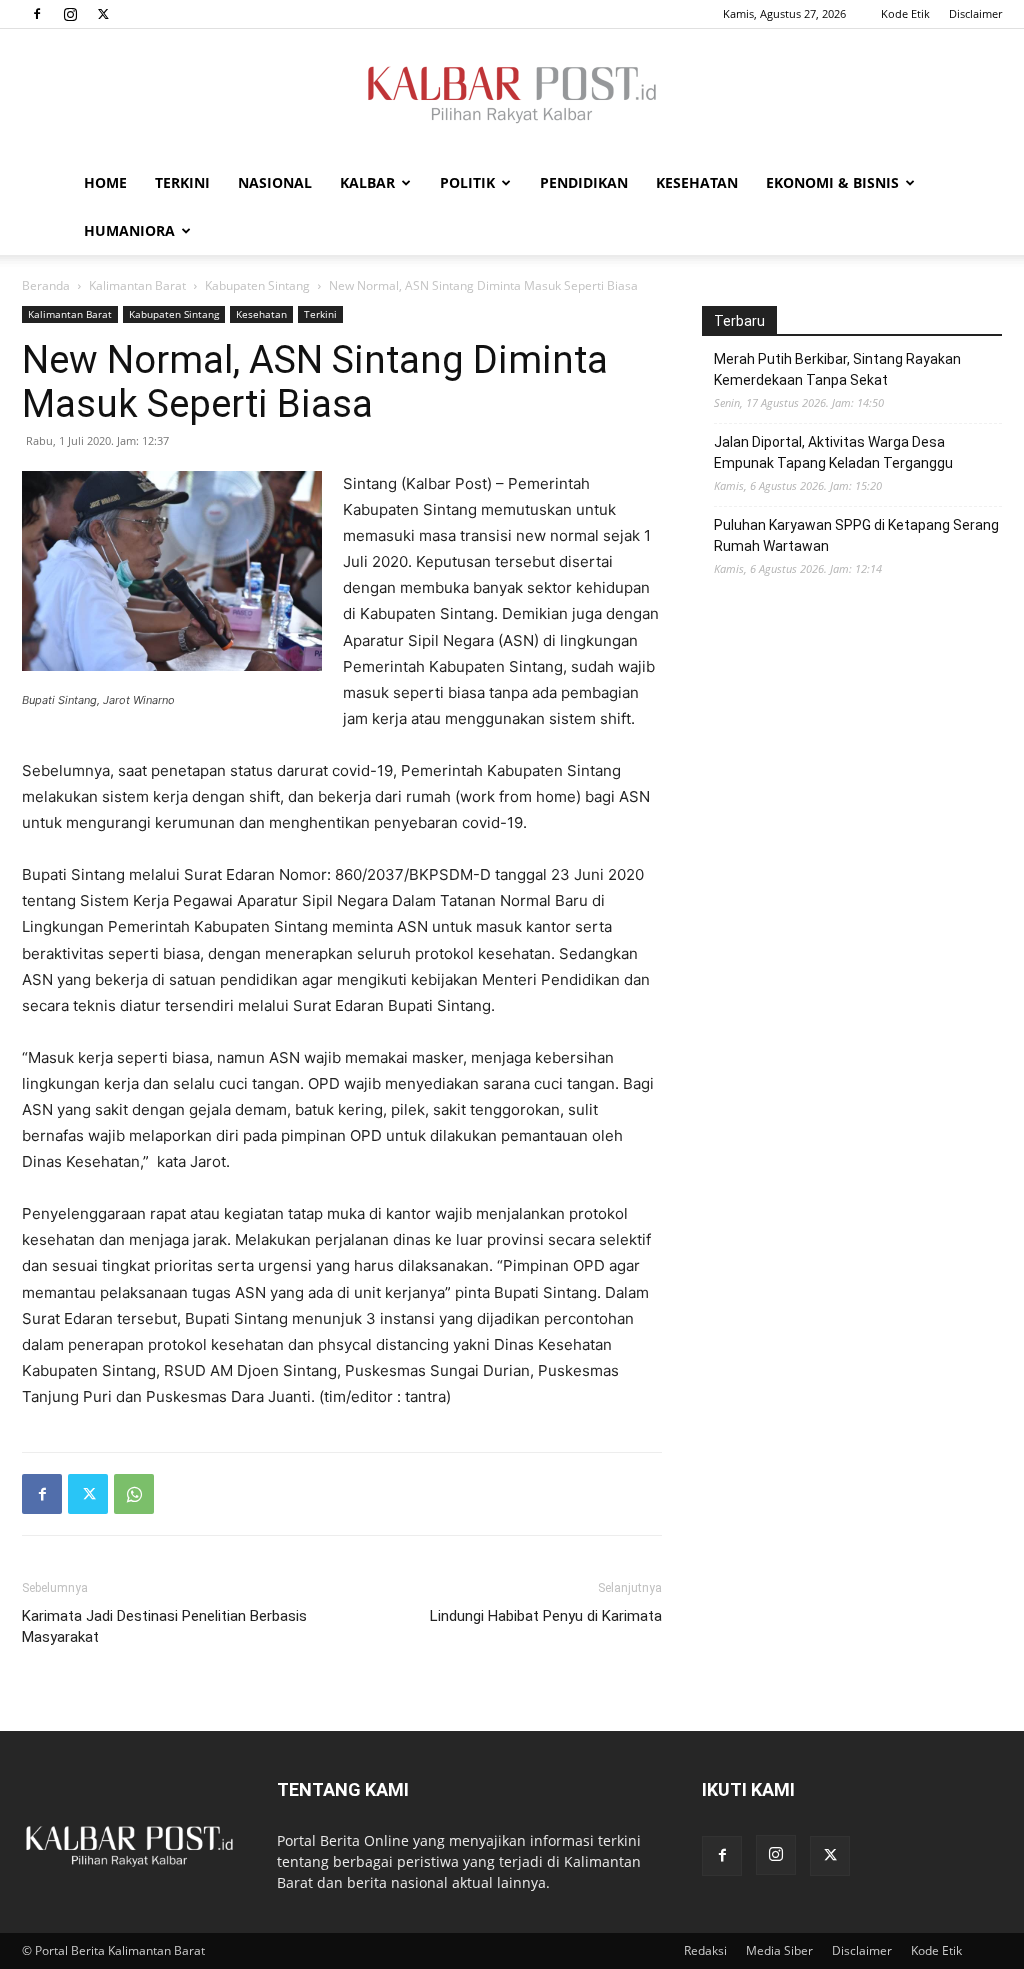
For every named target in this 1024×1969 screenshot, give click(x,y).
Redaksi (705, 1950)
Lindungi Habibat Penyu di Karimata (546, 1616)
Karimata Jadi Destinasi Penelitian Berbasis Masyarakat (164, 1626)
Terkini (182, 182)
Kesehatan (697, 182)
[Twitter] (103, 14)
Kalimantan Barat (137, 285)
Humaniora (129, 230)
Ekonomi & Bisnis (832, 182)
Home (105, 182)
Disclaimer (975, 13)
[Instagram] (70, 14)
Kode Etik (905, 13)
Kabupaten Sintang (257, 285)
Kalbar (367, 182)
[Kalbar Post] (512, 95)
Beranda (46, 285)
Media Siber (779, 1950)
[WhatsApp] (134, 1494)
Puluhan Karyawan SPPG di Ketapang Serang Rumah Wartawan (856, 535)
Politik (467, 182)
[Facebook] (37, 14)
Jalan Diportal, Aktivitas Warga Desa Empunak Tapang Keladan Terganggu (833, 452)
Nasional (275, 182)
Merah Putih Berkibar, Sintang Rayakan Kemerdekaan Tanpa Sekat (837, 369)
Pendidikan (584, 182)
